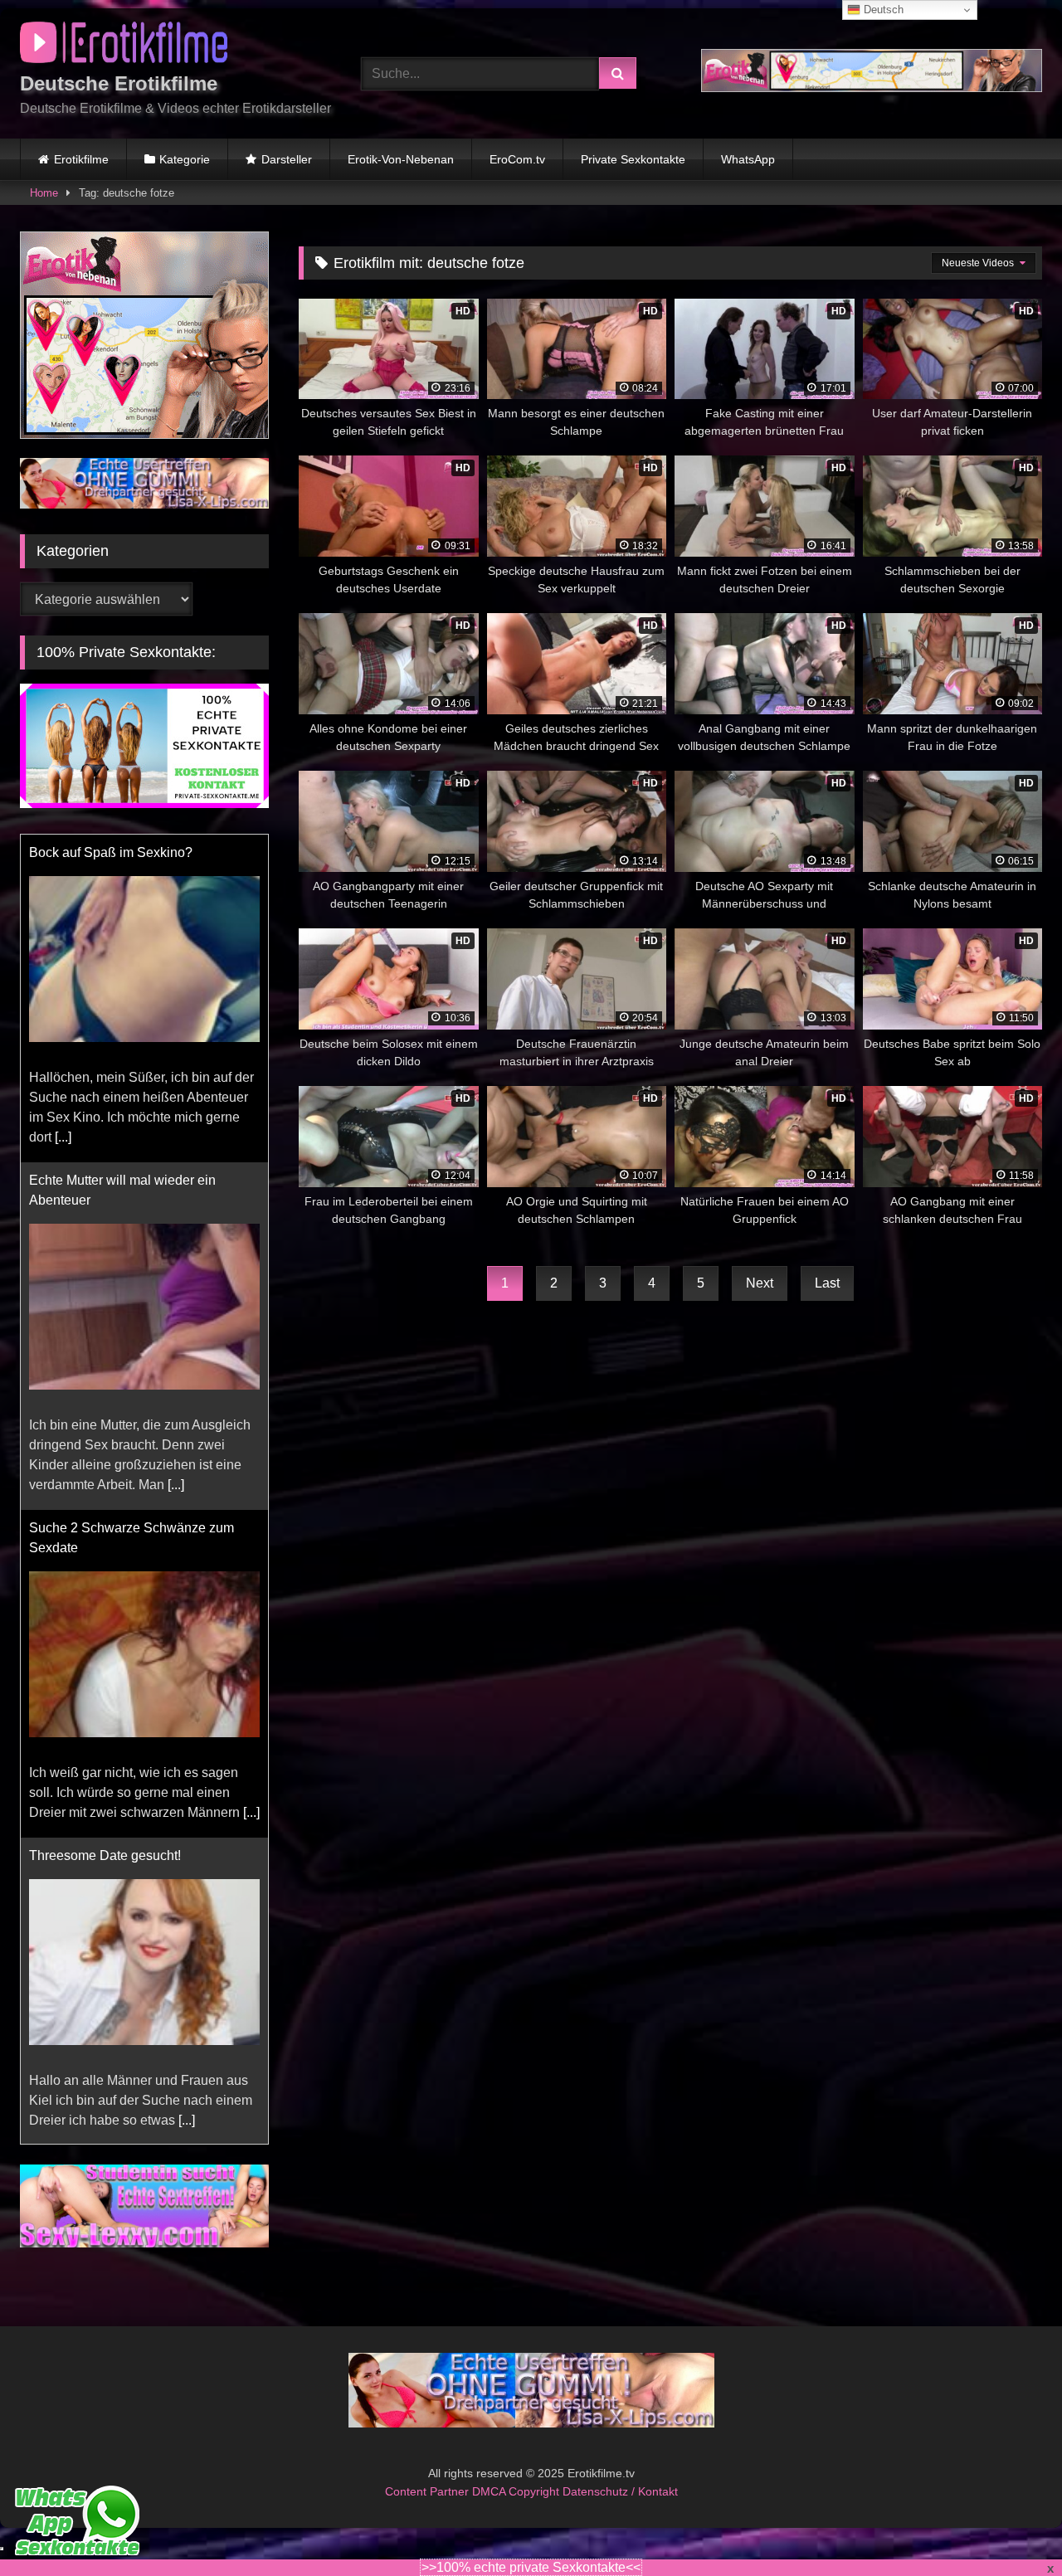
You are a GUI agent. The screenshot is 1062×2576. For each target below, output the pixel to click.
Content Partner (429, 2491)
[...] (63, 1137)
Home (44, 193)
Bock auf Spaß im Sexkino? (111, 852)
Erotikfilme (81, 159)
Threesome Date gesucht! (105, 1855)
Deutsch (882, 10)
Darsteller (287, 159)
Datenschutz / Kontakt (620, 2491)
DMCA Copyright (517, 2491)
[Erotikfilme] (124, 45)
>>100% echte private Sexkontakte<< (531, 2567)
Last (827, 1283)
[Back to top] (1011, 2527)
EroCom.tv (517, 159)
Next (760, 1283)
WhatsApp (748, 159)
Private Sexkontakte (633, 159)
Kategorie (185, 159)
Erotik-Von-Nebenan (401, 159)
